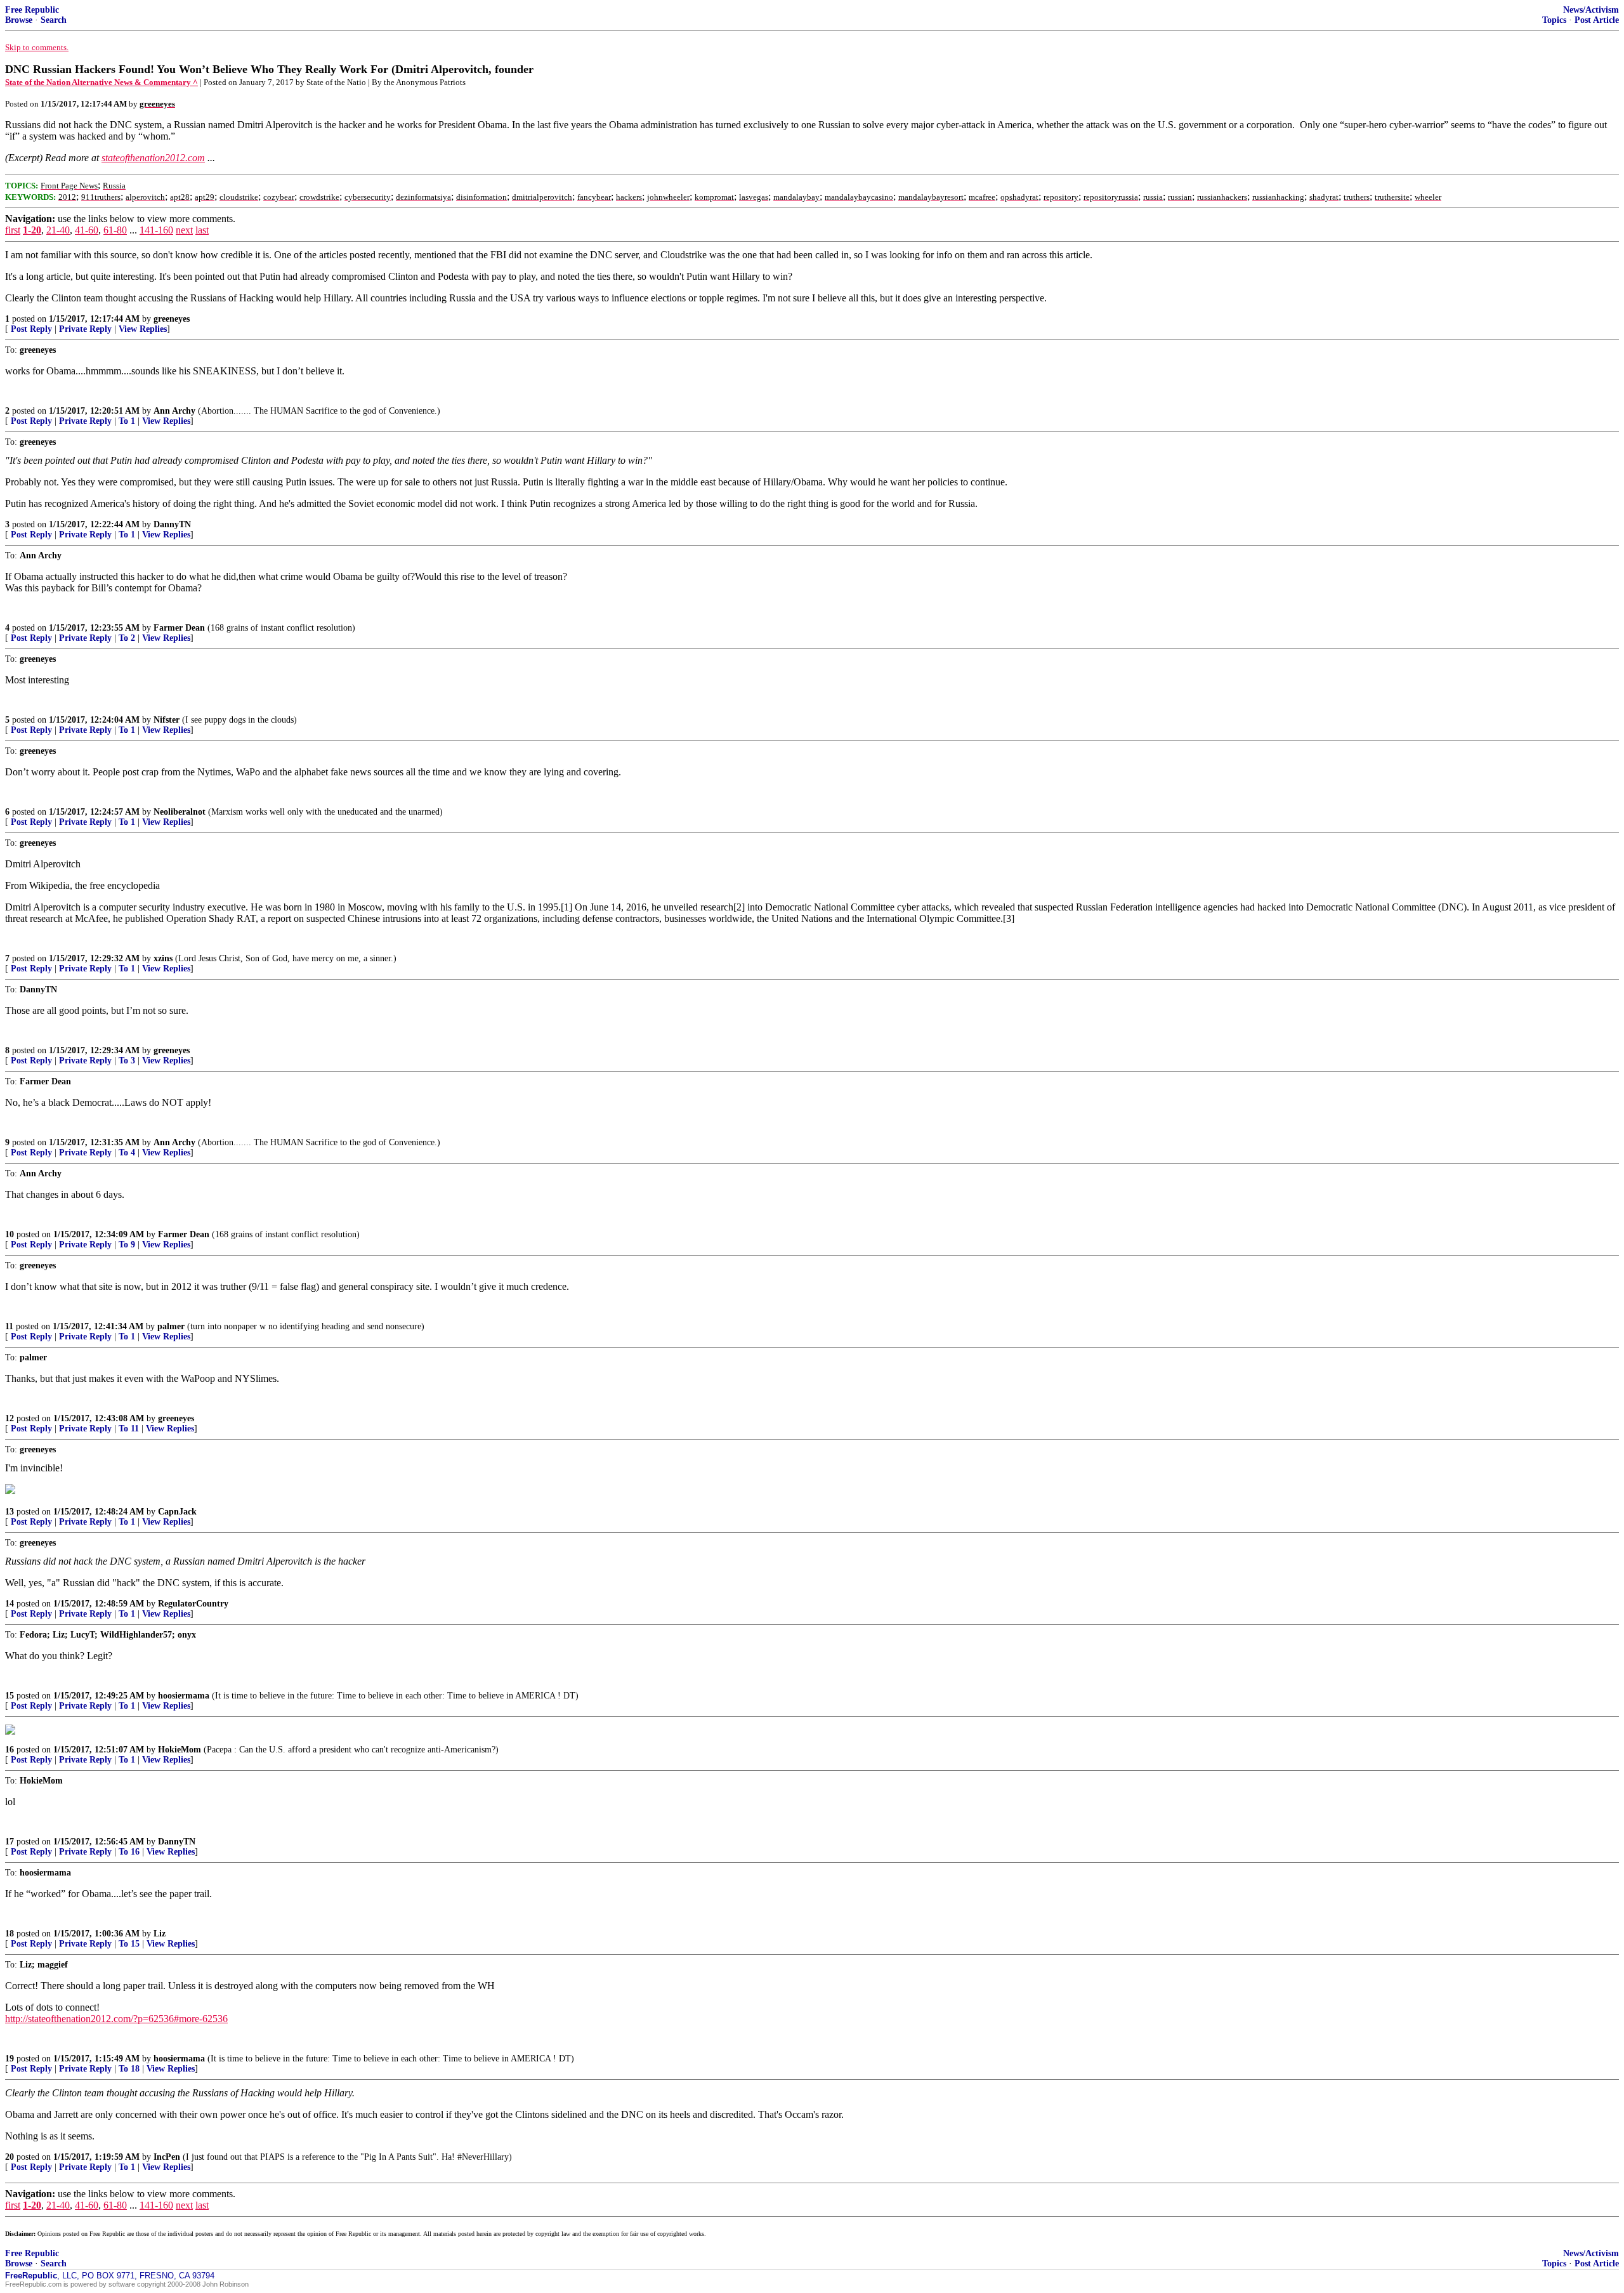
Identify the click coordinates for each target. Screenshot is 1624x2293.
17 (10, 1842)
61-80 (115, 230)
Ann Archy (174, 411)
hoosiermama (184, 1696)
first (13, 230)
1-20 (32, 230)
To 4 (127, 1153)
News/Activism (1591, 10)
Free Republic (32, 10)
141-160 (156, 230)
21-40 (58, 230)
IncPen (167, 2157)
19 (10, 2059)
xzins (163, 958)
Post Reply (31, 329)
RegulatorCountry (193, 1604)
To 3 (127, 1061)
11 (9, 1326)
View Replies (143, 329)
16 (10, 1750)
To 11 (129, 1429)
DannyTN (172, 524)
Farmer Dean (179, 628)
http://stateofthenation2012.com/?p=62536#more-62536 (116, 2019)
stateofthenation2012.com (153, 158)
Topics (1554, 20)
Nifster (167, 720)
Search (54, 20)
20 (10, 2157)
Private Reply (85, 329)
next (184, 230)
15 (10, 1696)
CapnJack (177, 1512)
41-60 (87, 230)
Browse (19, 20)
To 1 (127, 421)
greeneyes (172, 319)
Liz (160, 1934)
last (202, 230)
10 (10, 1234)
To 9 (127, 1245)
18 (10, 1934)
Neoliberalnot (180, 812)
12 (10, 1418)
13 (10, 1512)
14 (10, 1604)
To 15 (129, 1944)
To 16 (129, 1852)
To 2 (127, 638)
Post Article (1597, 20)
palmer (171, 1326)
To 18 (129, 2069)
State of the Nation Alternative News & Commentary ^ (101, 82)
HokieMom (180, 1750)
